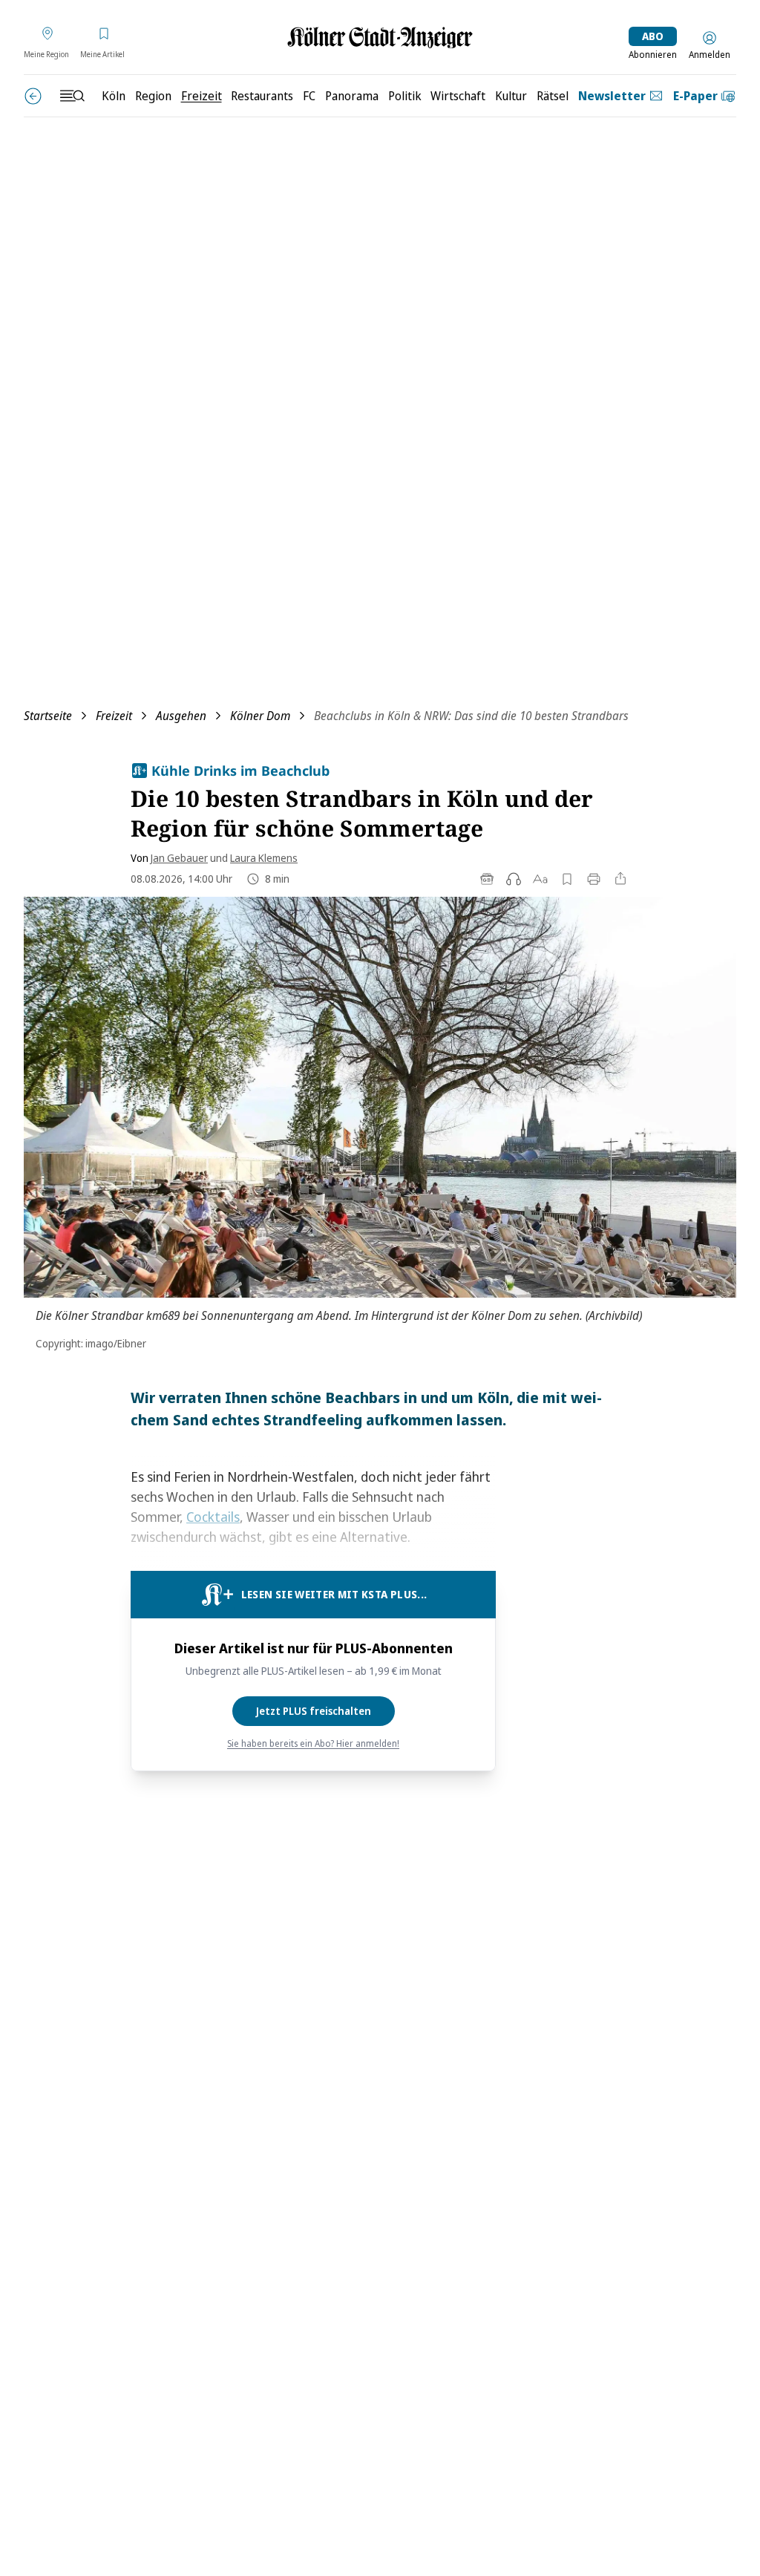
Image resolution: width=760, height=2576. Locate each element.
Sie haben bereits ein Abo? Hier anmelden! (313, 1744)
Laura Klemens (264, 858)
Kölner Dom (260, 716)
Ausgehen (181, 716)
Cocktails (213, 1517)
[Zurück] (33, 96)
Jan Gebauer (179, 858)
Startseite (48, 716)
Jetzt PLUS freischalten (314, 1711)
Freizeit (114, 716)
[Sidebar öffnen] (72, 96)
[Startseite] (380, 37)
